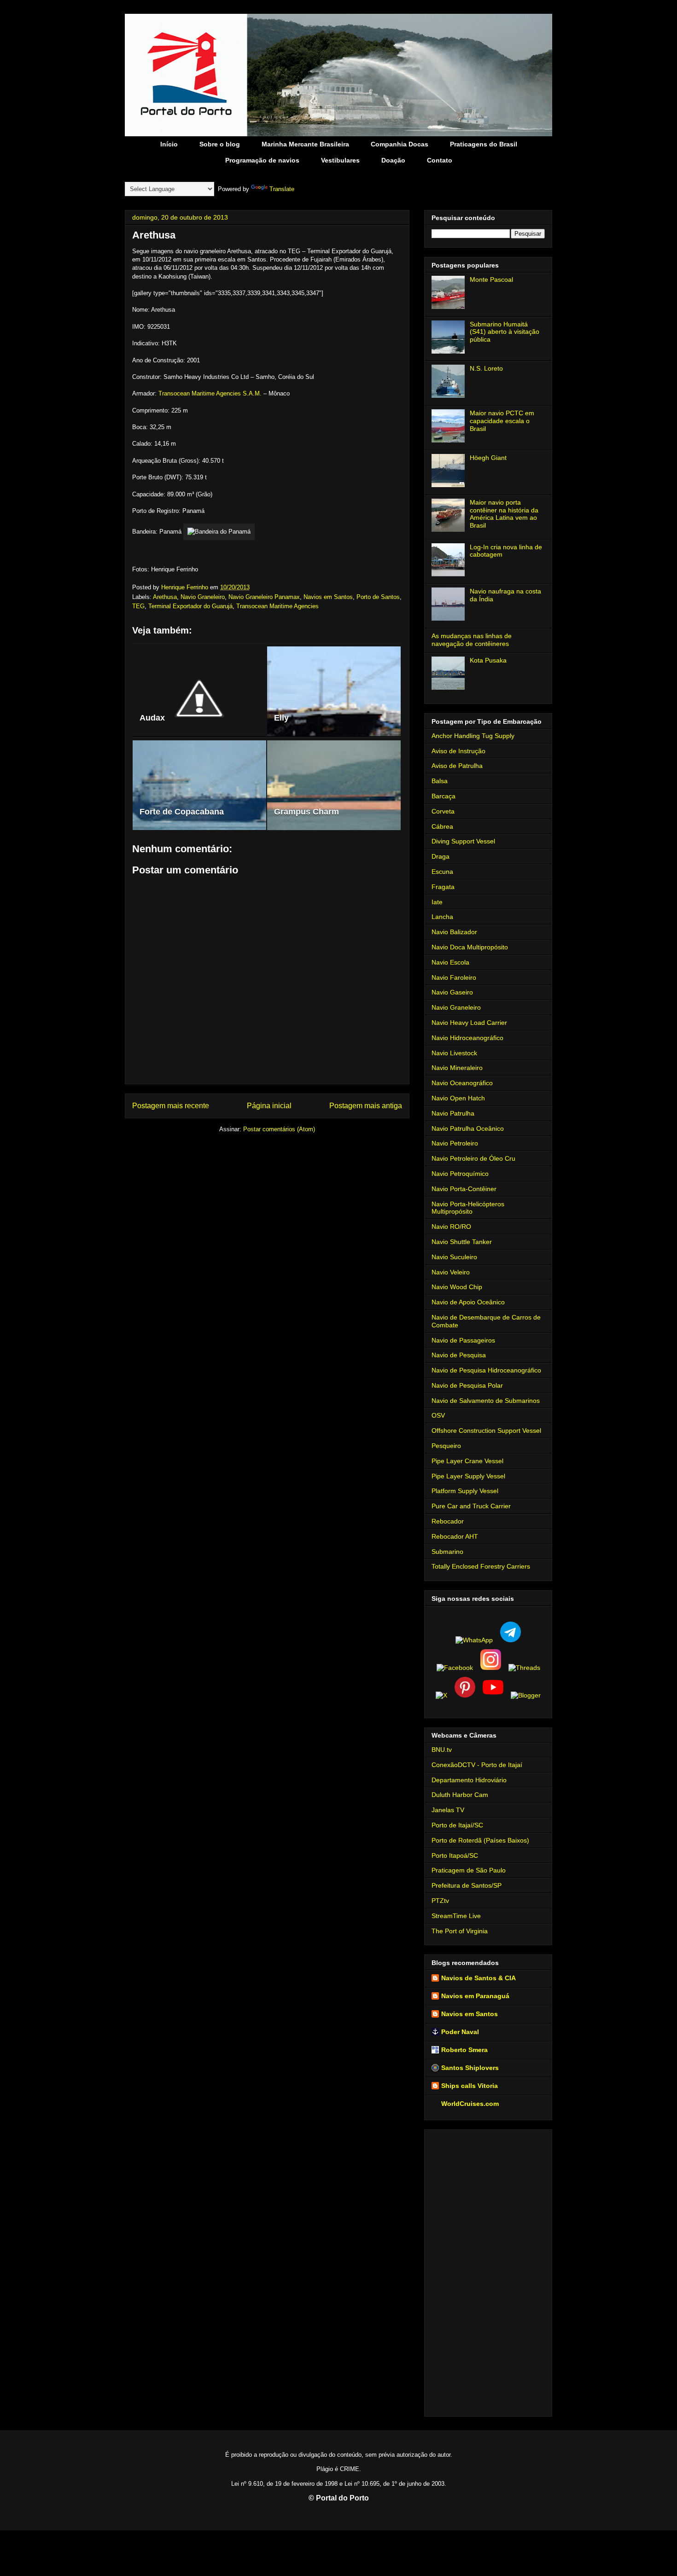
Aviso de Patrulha (457, 766)
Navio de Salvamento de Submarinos (486, 1401)
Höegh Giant (488, 458)
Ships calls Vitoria (470, 2086)
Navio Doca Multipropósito (470, 947)
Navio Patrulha (453, 1113)
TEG (138, 606)
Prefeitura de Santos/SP (467, 1885)
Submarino (447, 1552)
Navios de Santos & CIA (479, 1978)
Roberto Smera (464, 2050)
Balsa (440, 781)
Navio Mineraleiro (457, 1068)
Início (169, 144)
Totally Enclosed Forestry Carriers (481, 1566)
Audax (152, 718)
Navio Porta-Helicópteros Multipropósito (468, 1208)
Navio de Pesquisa (459, 1355)
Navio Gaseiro (452, 992)
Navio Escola (450, 962)
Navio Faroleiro (454, 977)
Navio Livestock (454, 1053)
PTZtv (440, 1901)
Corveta (443, 811)
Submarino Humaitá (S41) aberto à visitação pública (505, 332)
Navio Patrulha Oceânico (468, 1128)
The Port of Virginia (460, 1931)
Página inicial (269, 1106)
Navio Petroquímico (460, 1174)
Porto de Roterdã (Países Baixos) (480, 1840)
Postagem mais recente (171, 1106)
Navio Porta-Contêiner (464, 1189)
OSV (438, 1415)
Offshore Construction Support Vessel (486, 1430)
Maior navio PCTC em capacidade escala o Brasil (502, 421)
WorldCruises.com (470, 2104)
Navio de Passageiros (463, 1340)
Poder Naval (460, 2032)
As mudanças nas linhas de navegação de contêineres (472, 640)
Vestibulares (340, 160)
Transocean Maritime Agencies (277, 606)
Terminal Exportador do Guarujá (190, 606)
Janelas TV (448, 1810)
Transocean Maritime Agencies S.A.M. (210, 393)
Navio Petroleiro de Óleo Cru (473, 1158)
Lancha (442, 917)
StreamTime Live (456, 1916)
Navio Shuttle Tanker (462, 1242)
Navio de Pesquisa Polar (467, 1385)
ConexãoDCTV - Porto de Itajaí (477, 1765)
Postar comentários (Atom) (279, 1129)
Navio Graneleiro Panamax (264, 597)
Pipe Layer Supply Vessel (468, 1476)
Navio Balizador (454, 932)
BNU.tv (442, 1750)
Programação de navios (262, 160)
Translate (282, 189)
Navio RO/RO (451, 1227)
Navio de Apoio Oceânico (468, 1302)
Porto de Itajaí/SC (457, 1825)
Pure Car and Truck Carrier (471, 1506)
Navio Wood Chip (457, 1287)
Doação (393, 160)
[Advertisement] (488, 2271)
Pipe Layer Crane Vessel (467, 1461)
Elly (281, 718)
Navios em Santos (328, 597)
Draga (441, 856)
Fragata (443, 887)
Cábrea (442, 826)
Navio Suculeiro (454, 1257)
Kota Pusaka (488, 660)
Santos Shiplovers (470, 2068)
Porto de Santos (378, 597)
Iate (437, 902)
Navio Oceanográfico (462, 1083)
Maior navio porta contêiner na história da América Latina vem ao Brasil (504, 514)
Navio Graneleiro (203, 597)
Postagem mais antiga (366, 1106)
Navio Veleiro (451, 1272)
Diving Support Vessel (463, 841)
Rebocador (448, 1521)
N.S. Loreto (486, 368)
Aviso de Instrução (458, 751)
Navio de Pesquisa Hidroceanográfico (486, 1370)
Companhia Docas (400, 144)
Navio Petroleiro (455, 1143)
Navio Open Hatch (458, 1098)
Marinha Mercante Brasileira (305, 144)
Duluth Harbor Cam (460, 1795)
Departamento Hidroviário (469, 1780)
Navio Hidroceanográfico (467, 1038)
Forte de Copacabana (182, 812)
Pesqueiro (446, 1446)
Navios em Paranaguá (475, 1996)
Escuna (442, 872)
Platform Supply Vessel (465, 1491)
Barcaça (444, 796)
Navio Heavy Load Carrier (469, 1023)
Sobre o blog (220, 144)
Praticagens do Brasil (484, 144)
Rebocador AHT (455, 1536)
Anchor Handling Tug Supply (473, 736)
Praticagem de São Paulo (469, 1870)
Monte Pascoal (491, 279)
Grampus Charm (306, 812)
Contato (440, 160)
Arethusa (165, 597)
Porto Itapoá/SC (455, 1855)
